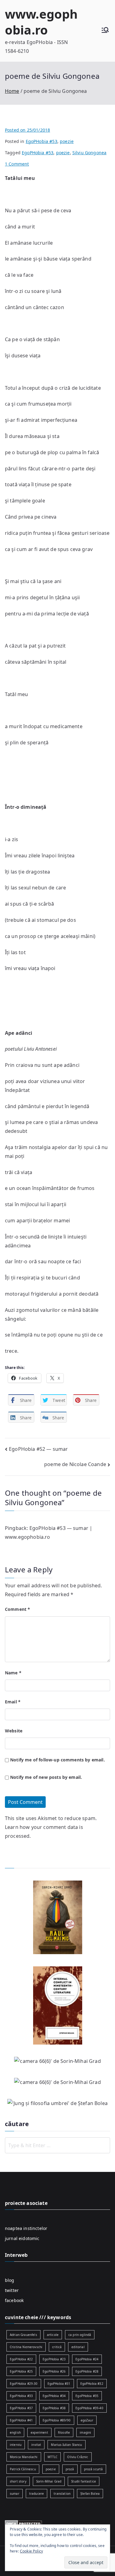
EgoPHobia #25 (21, 2371)
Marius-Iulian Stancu (66, 2445)
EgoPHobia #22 (21, 2359)
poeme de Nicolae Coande (75, 1464)
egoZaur (87, 2420)
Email (13, 1702)
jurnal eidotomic (22, 2238)
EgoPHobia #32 (92, 2384)
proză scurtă (94, 2469)
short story (18, 2481)
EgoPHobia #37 (21, 2408)
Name (13, 1673)
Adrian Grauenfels (23, 2335)
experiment (39, 2432)
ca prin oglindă (80, 2335)
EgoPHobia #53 (42, 141)
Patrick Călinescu (23, 2469)
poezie (67, 141)
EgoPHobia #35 (87, 2396)
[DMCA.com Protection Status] (23, 2523)
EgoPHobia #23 (54, 2359)
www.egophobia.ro (41, 22)
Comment (17, 1609)
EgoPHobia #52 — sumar (38, 1449)
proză (70, 2469)
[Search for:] (57, 2145)
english (15, 2432)
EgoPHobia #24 (87, 2359)
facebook (14, 2300)
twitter (12, 2290)
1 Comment (17, 164)
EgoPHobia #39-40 (89, 2408)
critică (57, 2347)
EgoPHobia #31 (59, 2384)
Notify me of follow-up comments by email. (57, 1760)
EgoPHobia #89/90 (57, 2420)
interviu (16, 2445)
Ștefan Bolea (90, 2494)
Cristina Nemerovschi (26, 2347)
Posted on (27, 130)
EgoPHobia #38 (54, 2408)
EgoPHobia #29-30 (24, 2384)
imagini (85, 2432)
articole (53, 2335)
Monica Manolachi (24, 2457)
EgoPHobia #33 (21, 2396)
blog (10, 2280)
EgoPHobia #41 (21, 2420)
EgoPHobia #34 (54, 2396)
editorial (78, 2347)
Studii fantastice (84, 2481)
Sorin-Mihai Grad (49, 2481)
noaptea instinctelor (26, 2228)
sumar (15, 2494)
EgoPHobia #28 (87, 2371)
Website (14, 1731)
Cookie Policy (31, 2551)
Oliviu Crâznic (78, 2457)
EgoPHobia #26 (54, 2371)
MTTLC (53, 2457)
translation (62, 2494)
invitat (36, 2445)
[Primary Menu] (105, 31)
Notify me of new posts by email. (46, 1777)
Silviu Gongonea (89, 153)
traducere (36, 2494)
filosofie (64, 2432)
